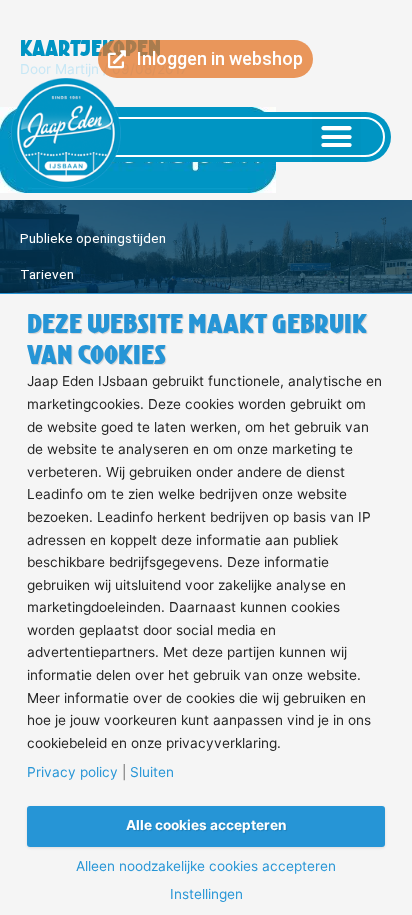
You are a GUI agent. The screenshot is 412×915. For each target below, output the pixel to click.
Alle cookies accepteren (206, 825)
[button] (337, 137)
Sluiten (152, 773)
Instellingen (206, 895)
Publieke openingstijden (93, 238)
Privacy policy (72, 773)
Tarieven (47, 274)
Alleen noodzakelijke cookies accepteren (206, 867)
